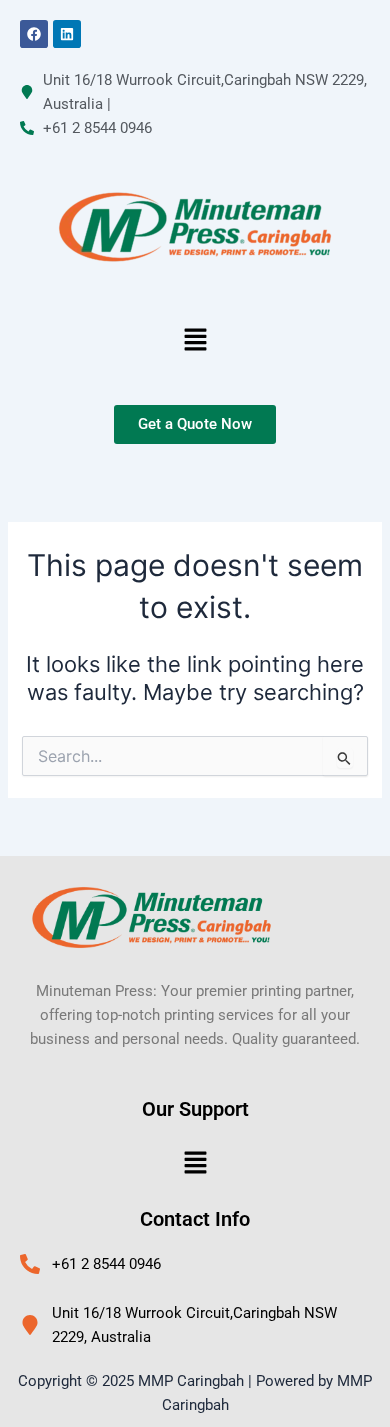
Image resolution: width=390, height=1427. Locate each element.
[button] (195, 340)
